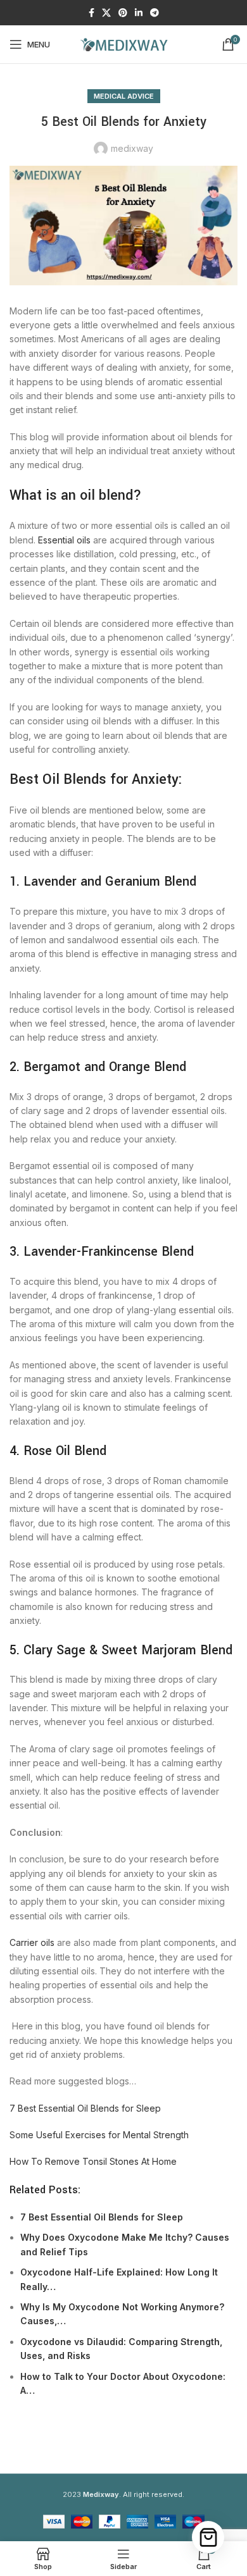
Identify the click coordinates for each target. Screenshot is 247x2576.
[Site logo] (123, 43)
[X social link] (106, 13)
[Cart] (208, 2537)
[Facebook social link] (92, 13)
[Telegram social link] (155, 13)
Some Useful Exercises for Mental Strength (99, 2135)
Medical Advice (124, 96)
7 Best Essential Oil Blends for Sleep (85, 2108)
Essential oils (64, 540)
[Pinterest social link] (123, 13)
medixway (132, 148)
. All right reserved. (134, 2494)
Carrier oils (32, 1942)
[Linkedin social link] (139, 13)
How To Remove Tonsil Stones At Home (93, 2161)
